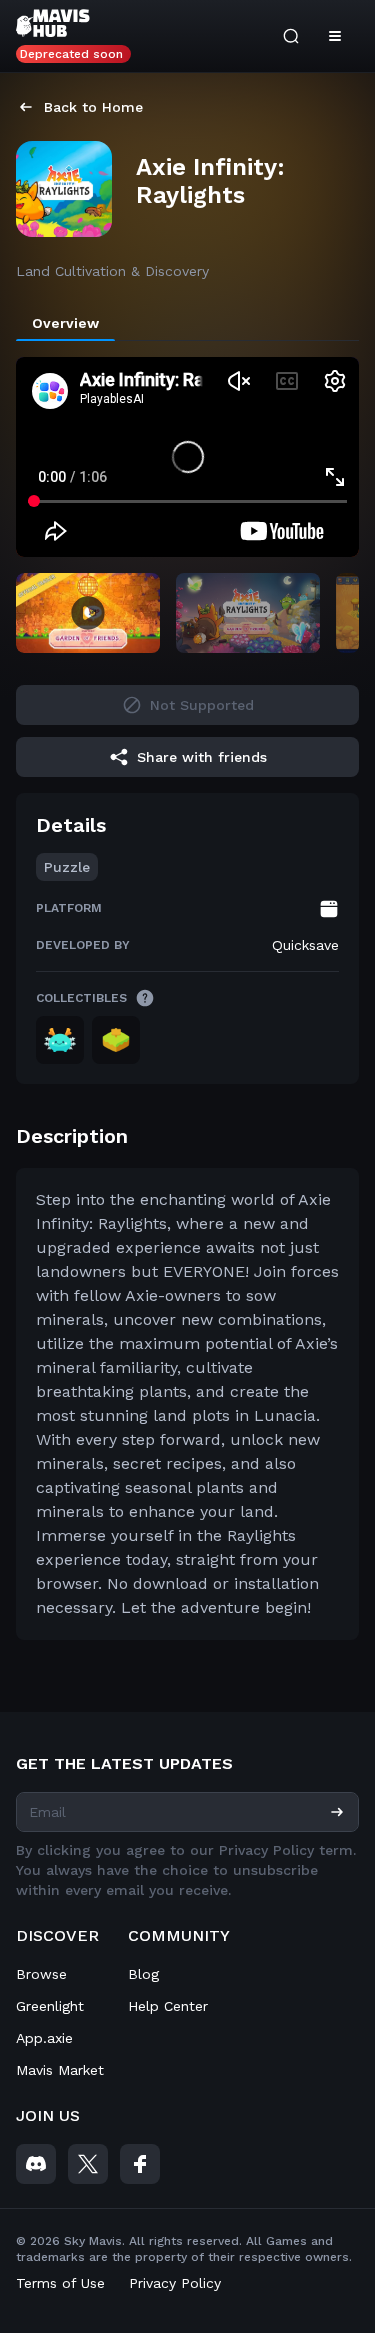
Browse (41, 1974)
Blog (143, 1974)
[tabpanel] (187, 1022)
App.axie (44, 2038)
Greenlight (50, 2006)
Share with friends (202, 757)
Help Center (168, 2006)
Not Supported (202, 705)
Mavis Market (60, 2070)
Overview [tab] (65, 323)
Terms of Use (60, 2283)
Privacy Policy (175, 2283)
